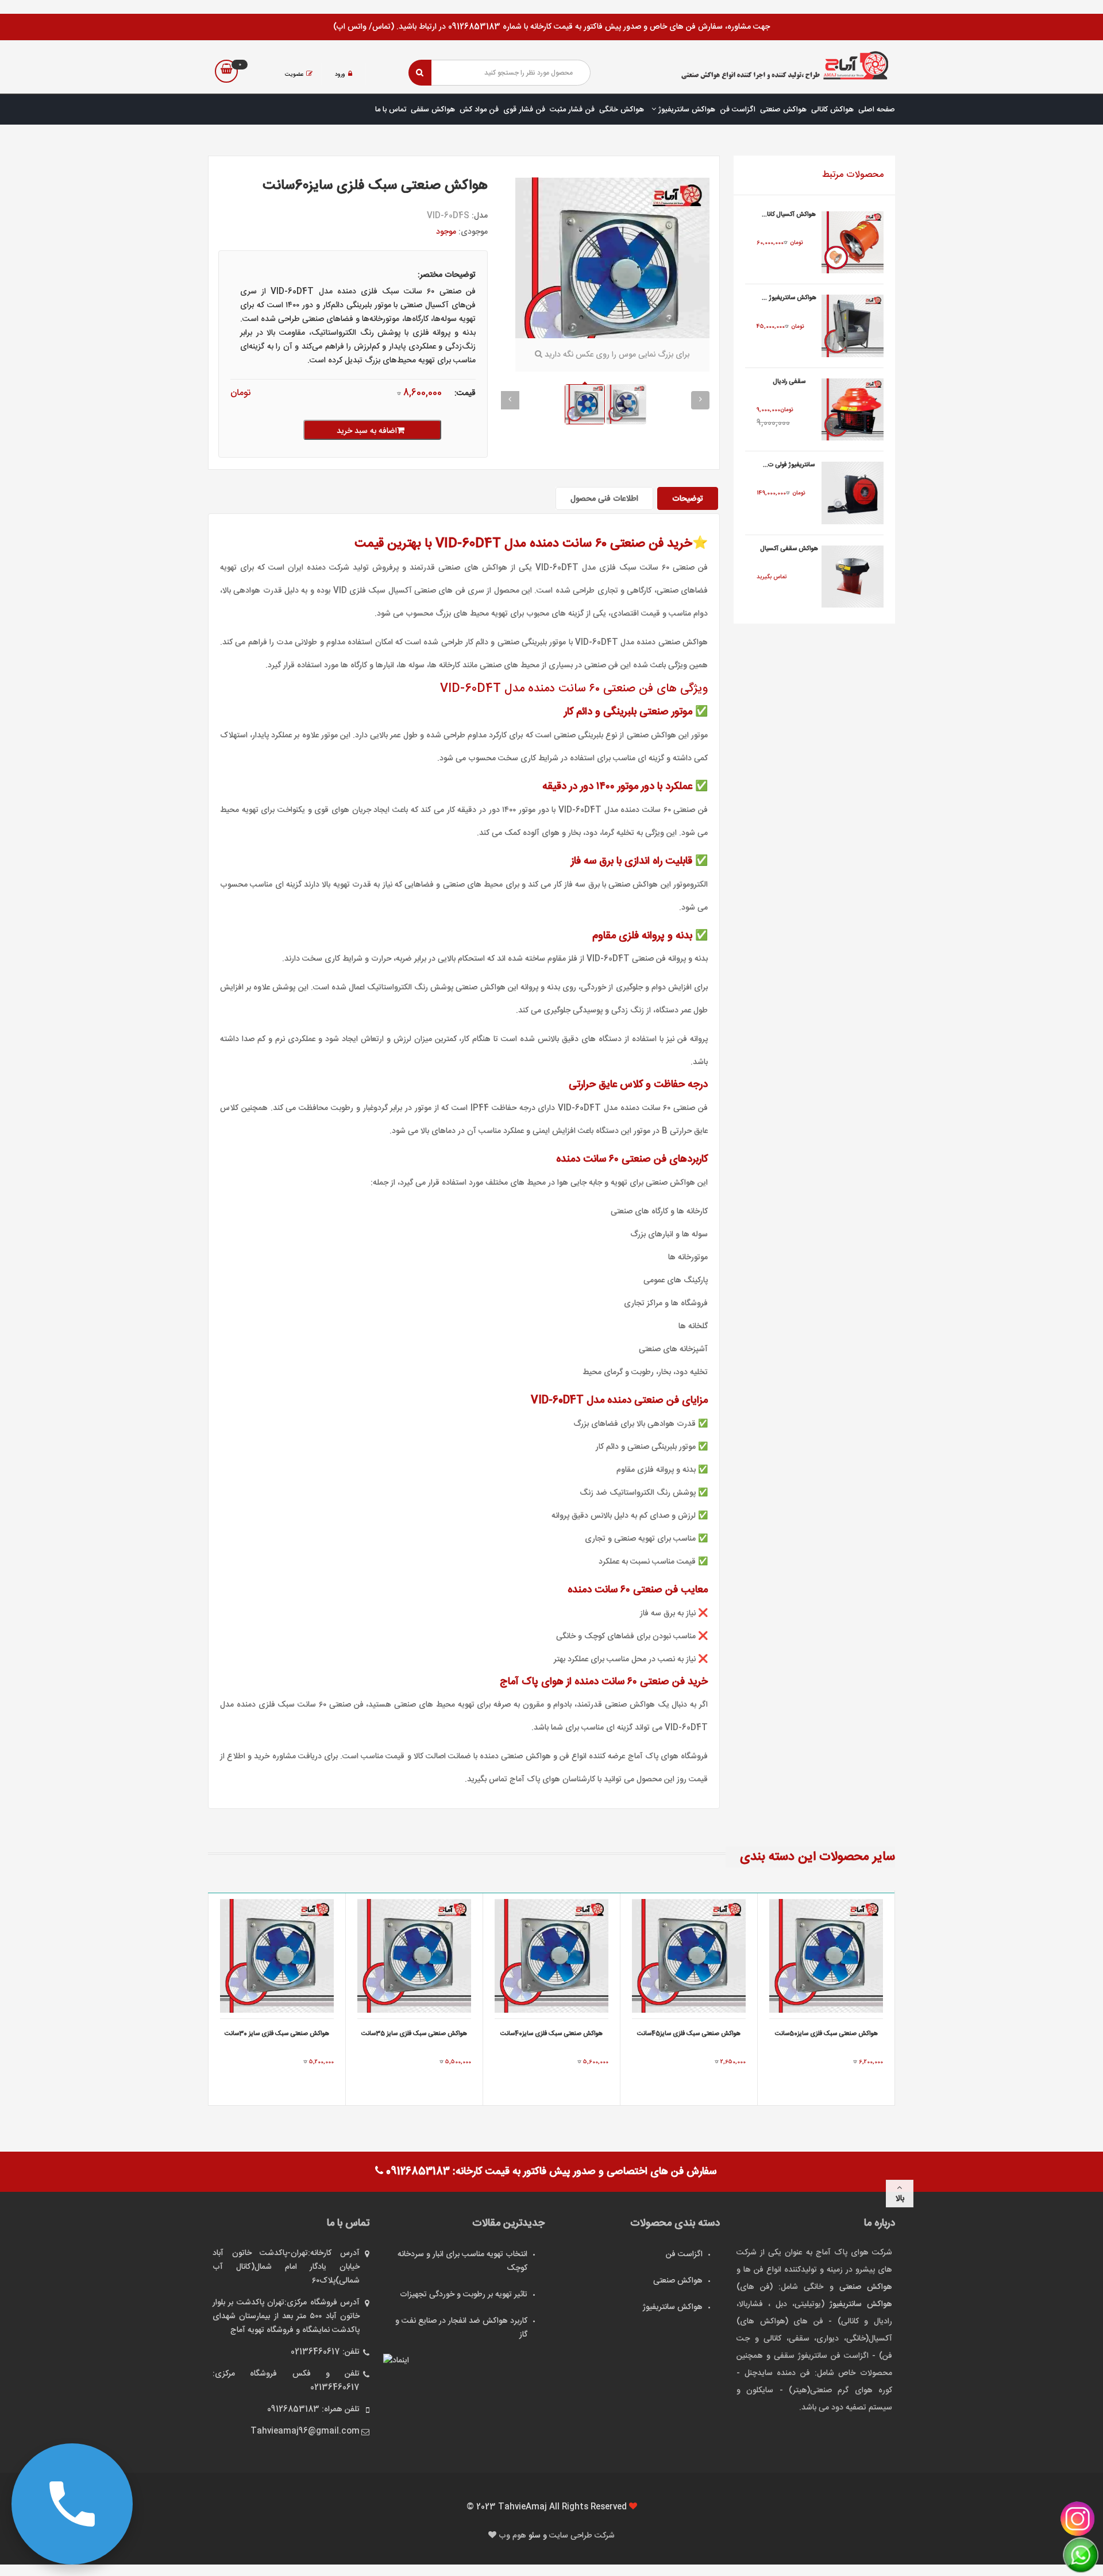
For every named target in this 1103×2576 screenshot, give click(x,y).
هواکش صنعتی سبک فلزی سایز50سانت (826, 2034)
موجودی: (473, 232)
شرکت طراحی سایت (582, 2536)
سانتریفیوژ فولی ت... (789, 465)
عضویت (294, 75)
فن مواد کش (479, 110)
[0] (226, 71)
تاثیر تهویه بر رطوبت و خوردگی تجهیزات (464, 2295)
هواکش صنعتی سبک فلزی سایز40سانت (551, 2034)
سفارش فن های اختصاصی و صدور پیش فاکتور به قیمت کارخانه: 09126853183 (550, 2172)
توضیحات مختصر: (447, 275)
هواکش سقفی (433, 110)
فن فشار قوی (524, 110)
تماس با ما (391, 110)
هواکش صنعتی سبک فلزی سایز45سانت (689, 2034)
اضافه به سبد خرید (367, 431)
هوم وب (514, 2536)
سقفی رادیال (789, 382)
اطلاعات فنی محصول (604, 499)
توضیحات (688, 499)
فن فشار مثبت (572, 110)
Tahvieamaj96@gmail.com (305, 2431)
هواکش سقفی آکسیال (789, 549)
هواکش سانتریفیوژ (686, 110)
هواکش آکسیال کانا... (789, 215)
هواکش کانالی (832, 110)
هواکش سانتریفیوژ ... (789, 298)
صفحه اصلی (877, 110)
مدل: (480, 216)
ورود (340, 75)
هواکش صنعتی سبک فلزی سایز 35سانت (414, 2034)
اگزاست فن (738, 110)
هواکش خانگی (622, 110)
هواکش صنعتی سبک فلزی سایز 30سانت (277, 2034)
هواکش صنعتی (783, 110)
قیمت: (465, 393)
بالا (900, 2199)
